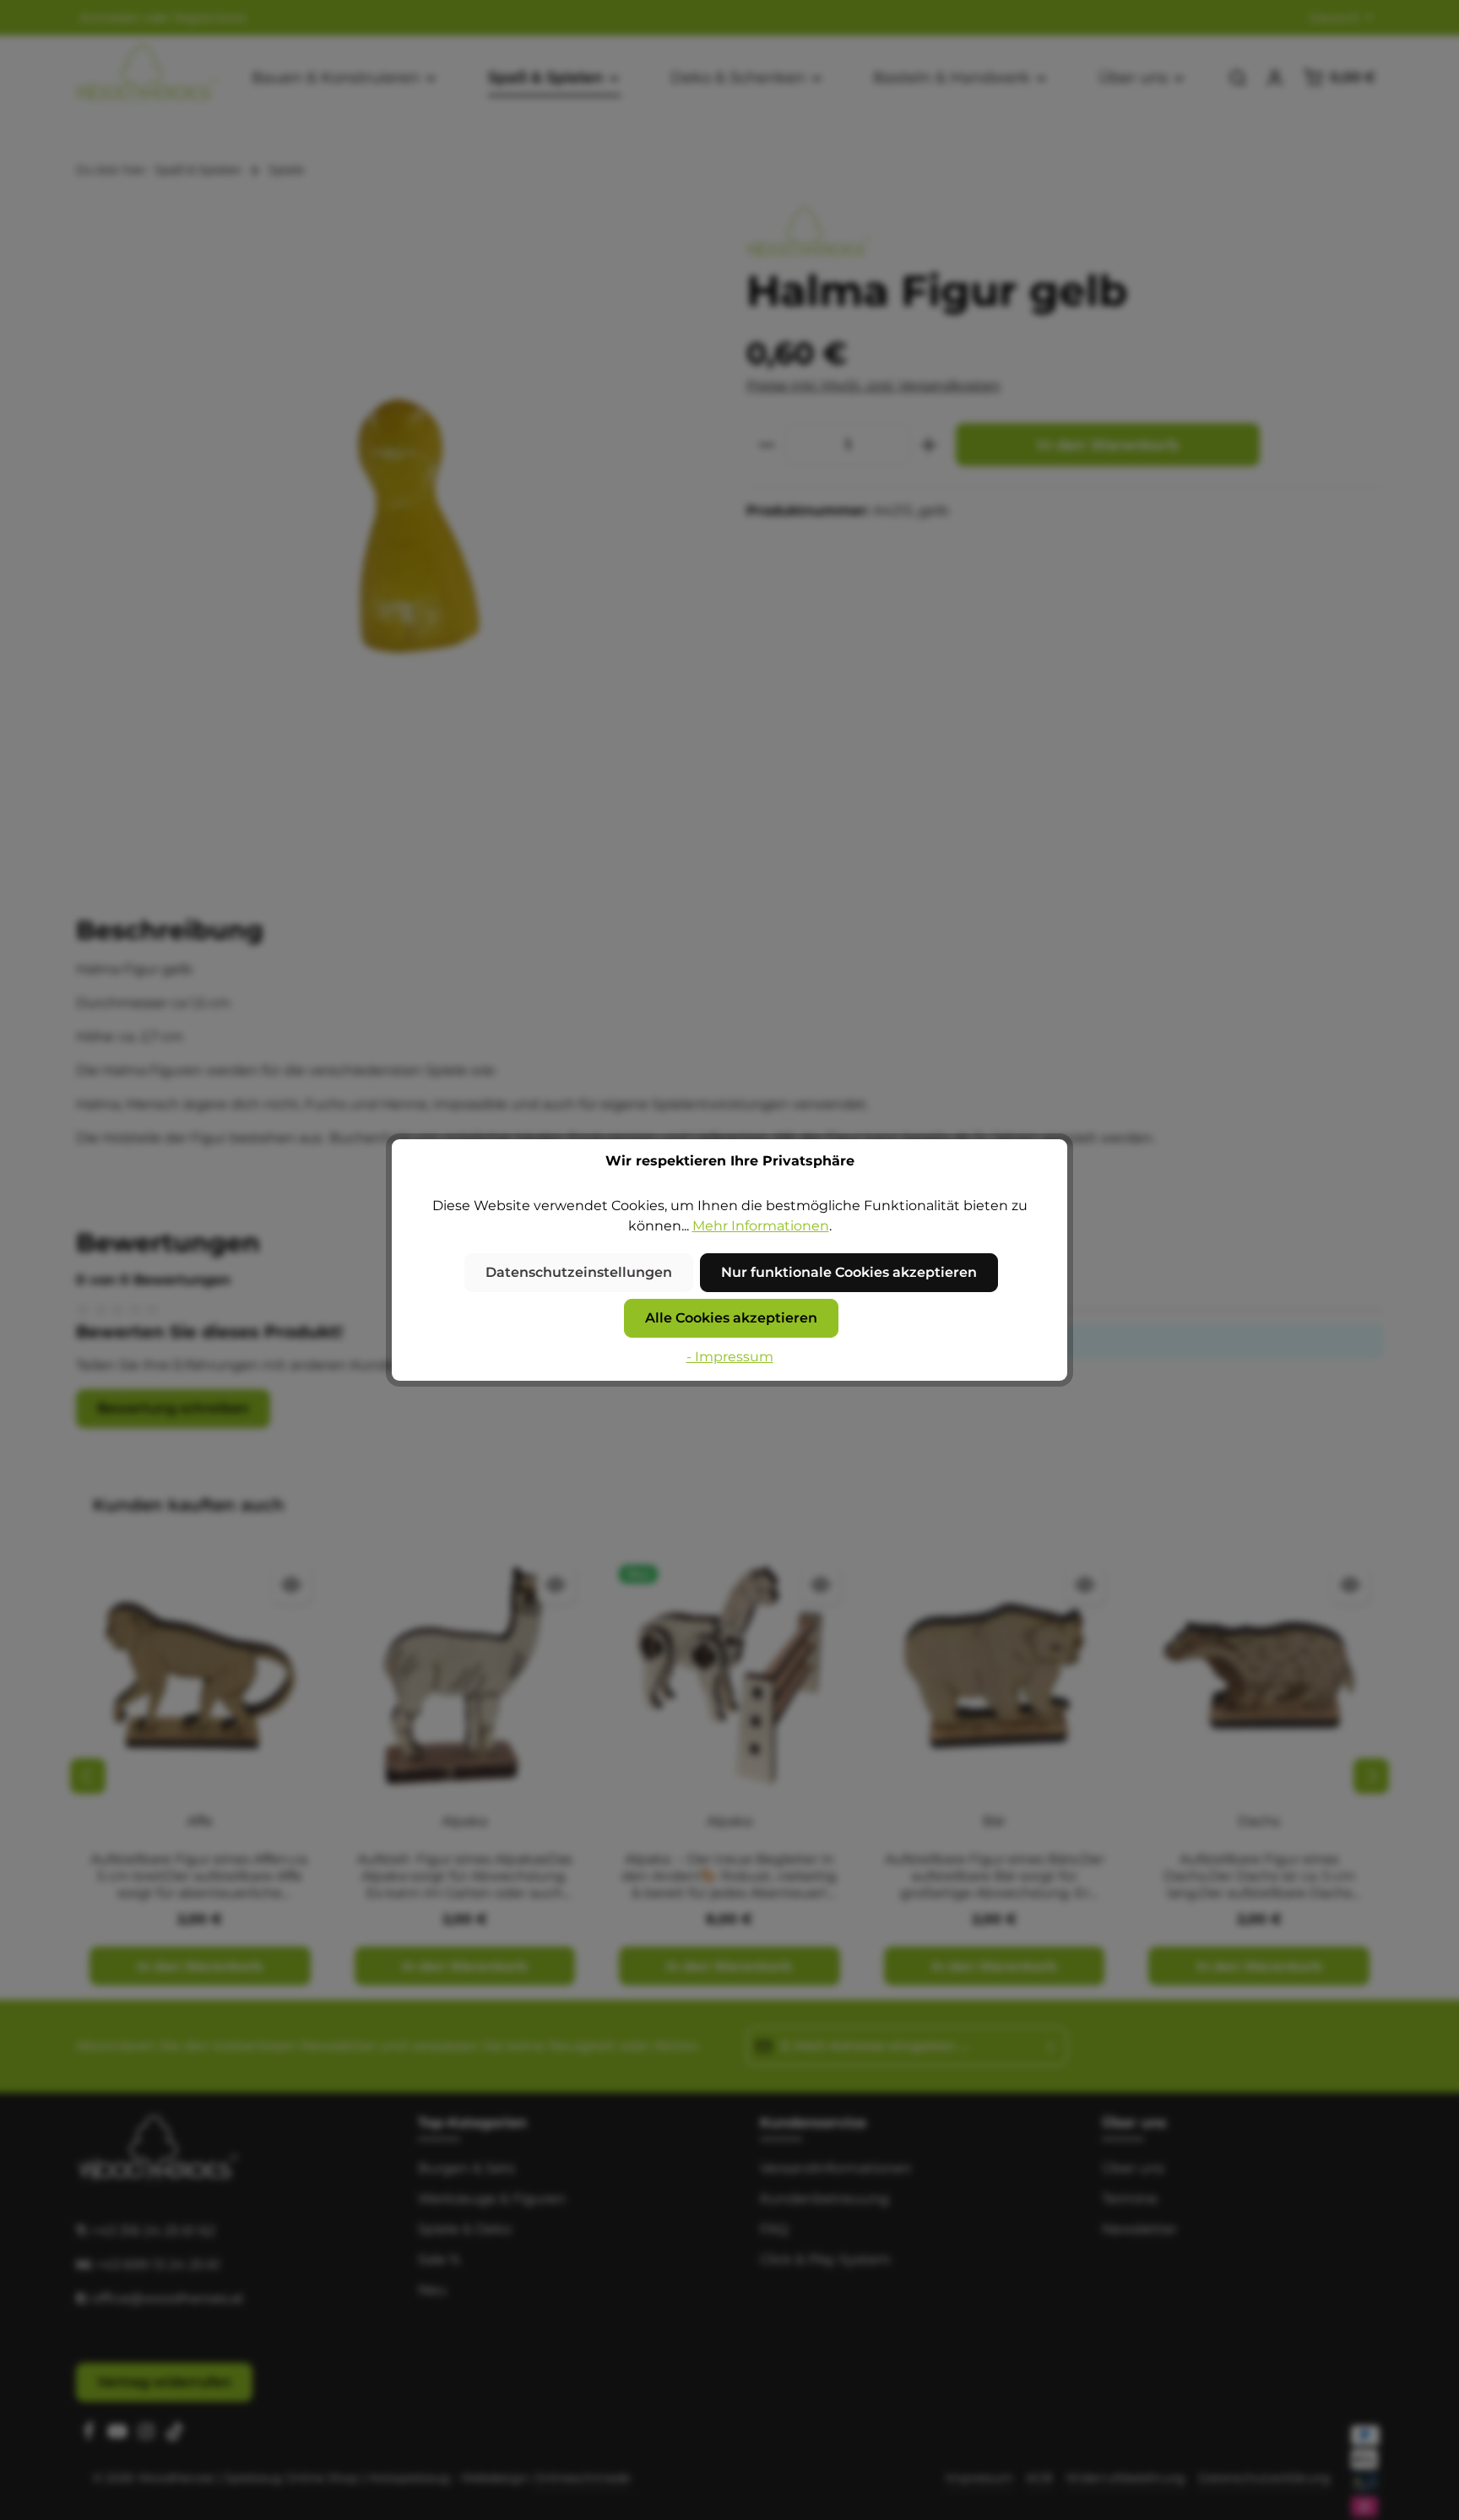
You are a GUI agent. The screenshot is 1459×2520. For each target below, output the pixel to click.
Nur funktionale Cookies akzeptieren (849, 1272)
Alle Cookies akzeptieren (731, 1318)
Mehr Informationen (761, 1226)
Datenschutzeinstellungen (579, 1272)
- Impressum (730, 1357)
